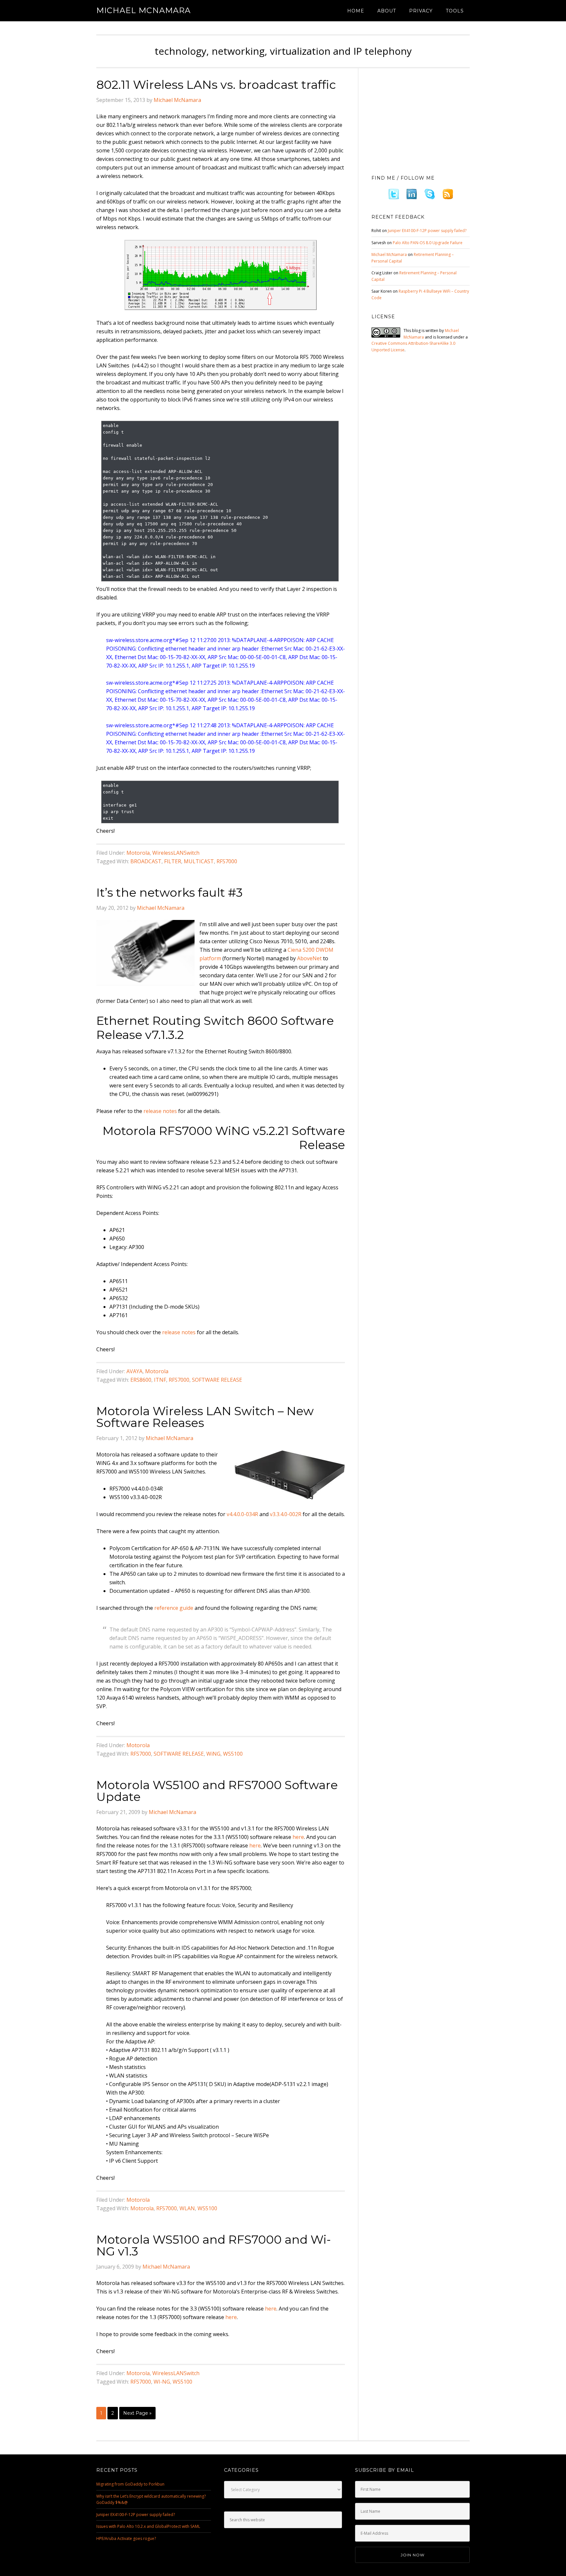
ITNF (160, 1380)
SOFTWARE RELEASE (217, 1380)
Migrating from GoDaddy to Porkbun (130, 2484)
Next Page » (137, 2413)
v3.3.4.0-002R (286, 1514)
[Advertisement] (421, 120)
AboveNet (309, 958)
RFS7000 (227, 861)
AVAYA (134, 1371)
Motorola (138, 853)
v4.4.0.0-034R (242, 1514)
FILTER (173, 861)
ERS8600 (141, 1380)
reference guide (174, 1608)
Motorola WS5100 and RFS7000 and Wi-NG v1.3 (214, 2245)
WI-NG (162, 2382)
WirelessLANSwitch (176, 853)
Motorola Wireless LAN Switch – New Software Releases (205, 1417)
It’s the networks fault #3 (170, 892)
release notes (160, 1111)
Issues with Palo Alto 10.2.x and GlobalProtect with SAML (148, 2526)
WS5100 (233, 1754)
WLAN (187, 2208)
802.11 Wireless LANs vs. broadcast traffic (216, 85)
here (298, 1837)
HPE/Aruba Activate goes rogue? (126, 2538)
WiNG (213, 1754)
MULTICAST (199, 861)
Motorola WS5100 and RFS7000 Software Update (217, 1791)
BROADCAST (146, 861)
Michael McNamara (143, 10)
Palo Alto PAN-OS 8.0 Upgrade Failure (428, 243)
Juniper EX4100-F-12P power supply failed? (427, 231)
